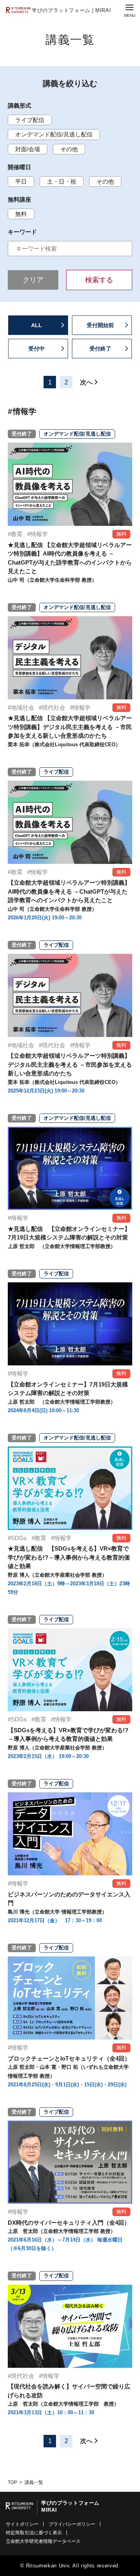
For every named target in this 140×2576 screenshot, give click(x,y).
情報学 (39, 534)
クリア (33, 280)
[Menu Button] (129, 11)
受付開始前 (100, 325)
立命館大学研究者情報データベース (43, 2541)
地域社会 (23, 707)
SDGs (19, 1538)
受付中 (37, 349)
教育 (17, 534)
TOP (12, 2482)
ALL (37, 325)
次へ (86, 382)
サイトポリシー (22, 2524)
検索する (99, 280)
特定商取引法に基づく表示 (34, 2533)
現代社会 (54, 707)
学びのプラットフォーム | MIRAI (71, 10)
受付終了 (100, 349)
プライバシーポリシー (72, 2524)
